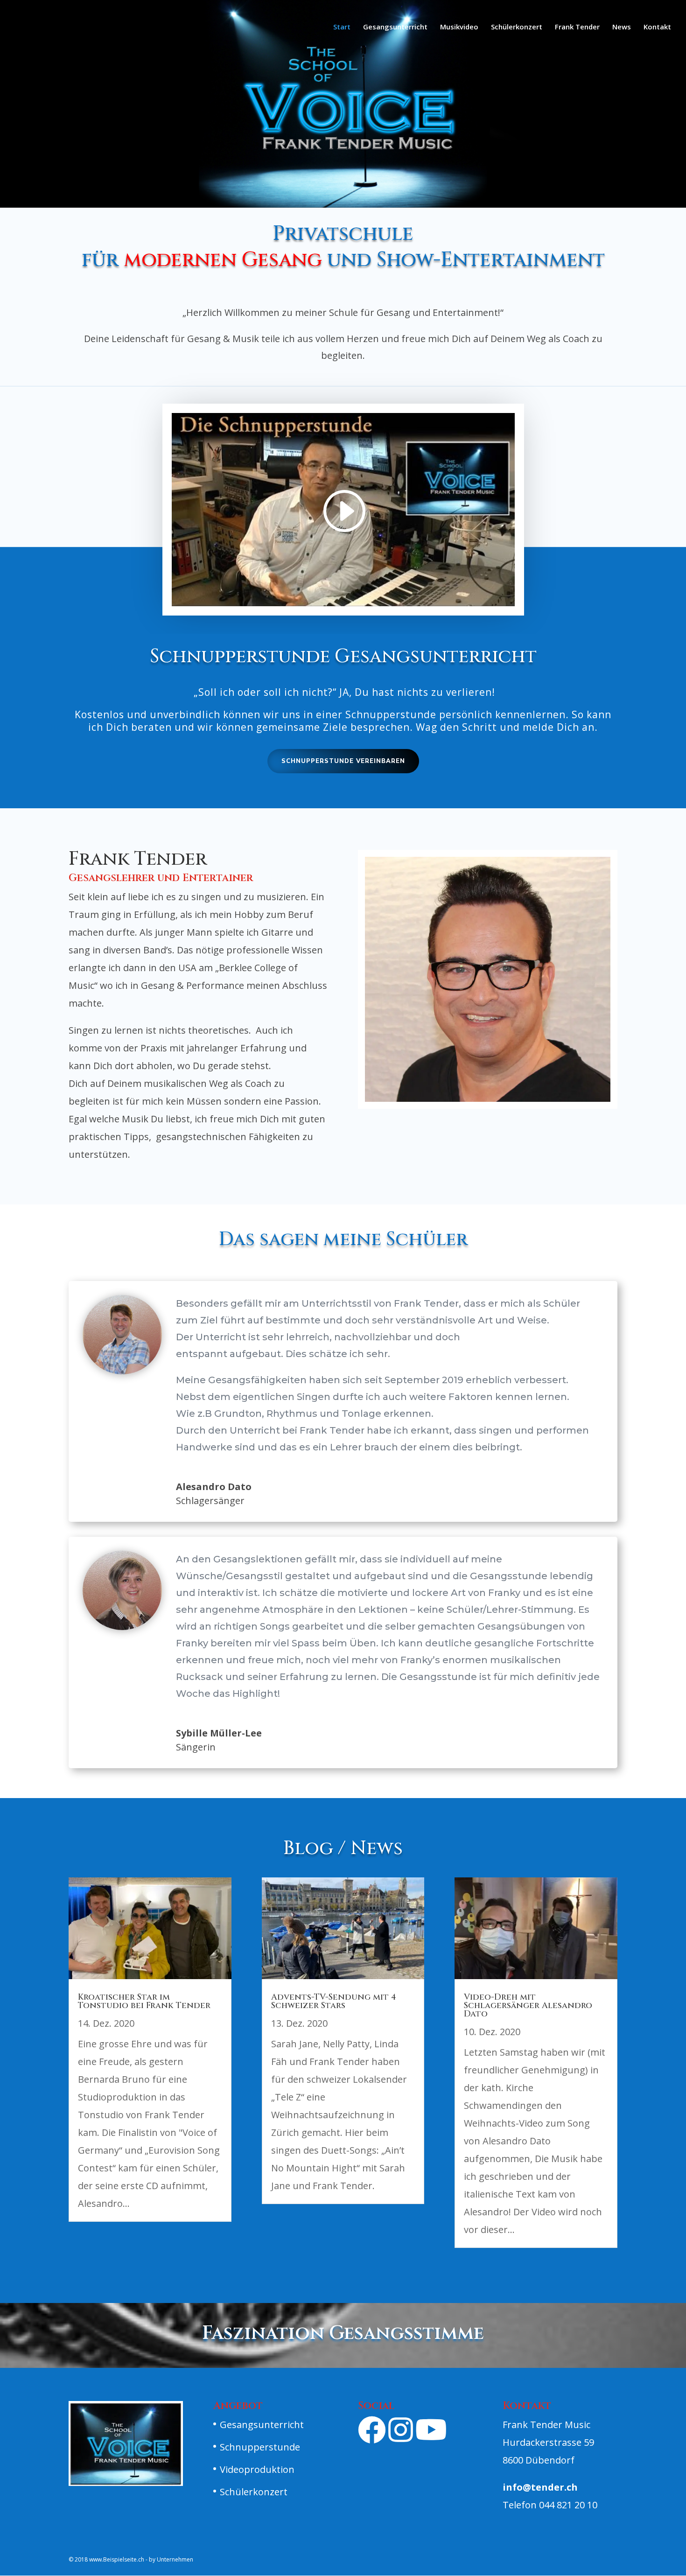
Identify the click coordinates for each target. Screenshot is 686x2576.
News (622, 27)
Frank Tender (577, 27)
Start (342, 27)
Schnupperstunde (260, 2447)
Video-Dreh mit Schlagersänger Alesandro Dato (528, 2005)
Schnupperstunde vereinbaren (343, 761)
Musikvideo (459, 27)
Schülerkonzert (517, 27)
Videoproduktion (257, 2469)
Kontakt (657, 27)
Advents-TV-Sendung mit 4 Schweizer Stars (334, 2001)
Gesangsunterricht (395, 27)
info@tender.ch (540, 2487)
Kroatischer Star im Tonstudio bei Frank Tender (144, 2001)
